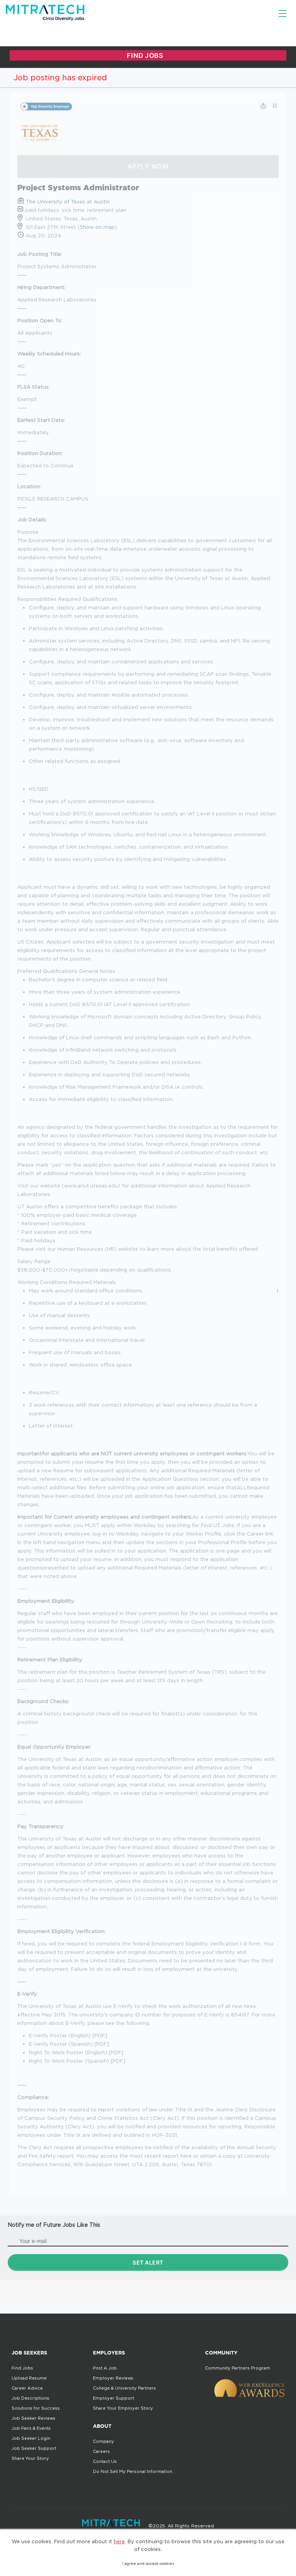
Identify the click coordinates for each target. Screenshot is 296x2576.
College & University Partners (124, 2388)
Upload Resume (29, 2378)
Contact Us (105, 2461)
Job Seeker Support (34, 2448)
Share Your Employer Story (123, 2408)
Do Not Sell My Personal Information (133, 2471)
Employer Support (114, 2398)
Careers (101, 2451)
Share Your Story (30, 2458)
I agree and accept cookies (148, 2563)
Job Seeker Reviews (34, 2418)
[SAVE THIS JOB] (275, 106)
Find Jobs (22, 2368)
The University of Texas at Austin (68, 201)
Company (103, 2441)
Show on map (97, 227)
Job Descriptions (30, 2398)
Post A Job (105, 2368)
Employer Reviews (113, 2378)
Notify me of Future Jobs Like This (54, 2225)
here (119, 2541)
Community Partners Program (238, 2368)
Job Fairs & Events (31, 2428)
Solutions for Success (36, 2408)
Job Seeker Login (31, 2438)
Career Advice (27, 2388)
